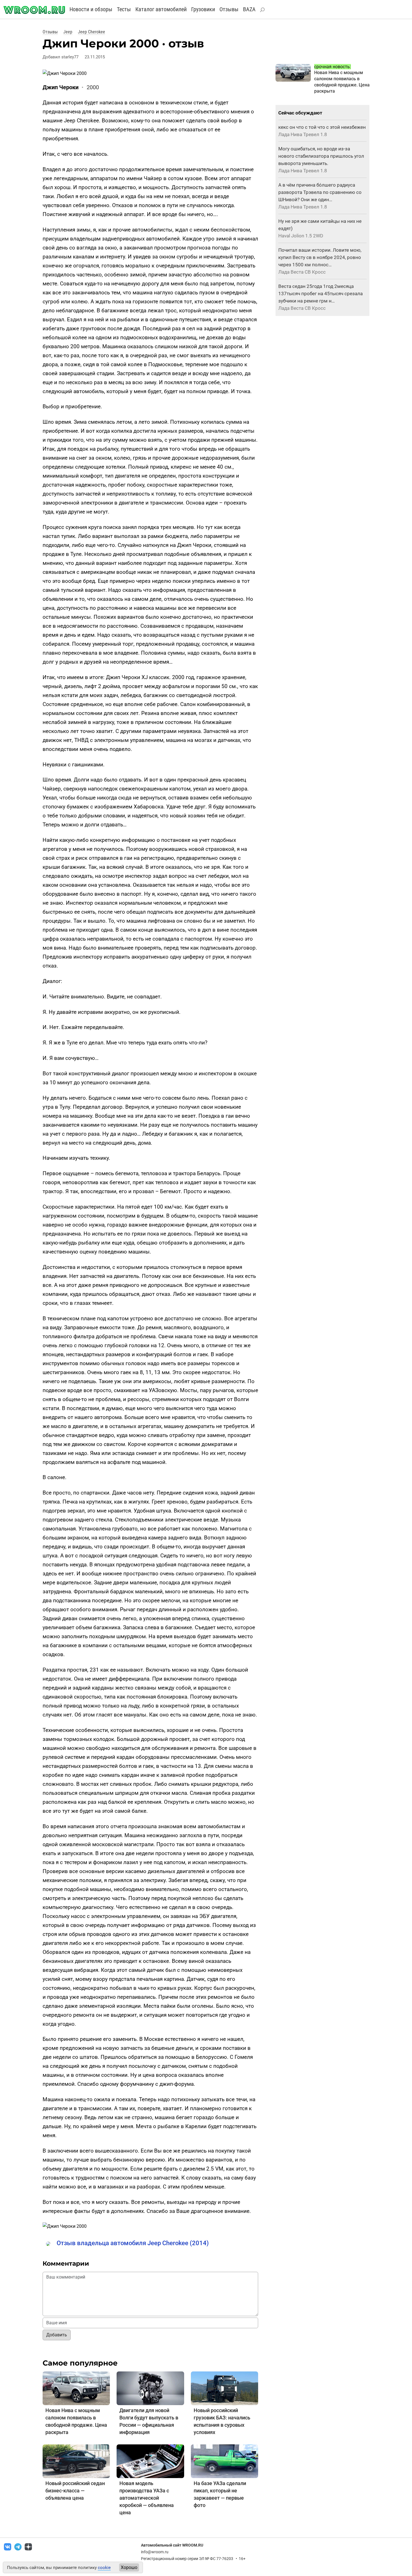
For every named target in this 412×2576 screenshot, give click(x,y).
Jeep (68, 32)
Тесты (124, 9)
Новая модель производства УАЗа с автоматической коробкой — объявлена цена (147, 2498)
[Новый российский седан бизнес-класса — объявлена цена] (76, 2461)
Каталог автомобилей (161, 9)
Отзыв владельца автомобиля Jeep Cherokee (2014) (133, 2243)
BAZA (249, 9)
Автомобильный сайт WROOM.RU (172, 2545)
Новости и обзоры (91, 9)
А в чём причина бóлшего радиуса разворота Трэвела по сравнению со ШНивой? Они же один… (320, 192)
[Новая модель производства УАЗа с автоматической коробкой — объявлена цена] (150, 2461)
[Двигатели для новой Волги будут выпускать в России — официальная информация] (150, 2388)
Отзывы (229, 9)
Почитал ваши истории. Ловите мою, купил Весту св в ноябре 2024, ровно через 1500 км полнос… (320, 257)
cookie (104, 2568)
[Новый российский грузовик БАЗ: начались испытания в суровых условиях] (224, 2388)
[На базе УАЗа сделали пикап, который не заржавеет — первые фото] (224, 2461)
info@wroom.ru (155, 2552)
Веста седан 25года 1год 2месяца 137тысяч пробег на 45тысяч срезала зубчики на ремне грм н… (320, 294)
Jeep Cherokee (92, 32)
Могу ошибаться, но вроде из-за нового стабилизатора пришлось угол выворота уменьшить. (321, 156)
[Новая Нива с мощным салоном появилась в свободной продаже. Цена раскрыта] (76, 2388)
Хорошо (129, 2567)
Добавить (57, 2335)
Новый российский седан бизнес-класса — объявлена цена (75, 2491)
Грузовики (203, 9)
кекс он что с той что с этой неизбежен (322, 127)
